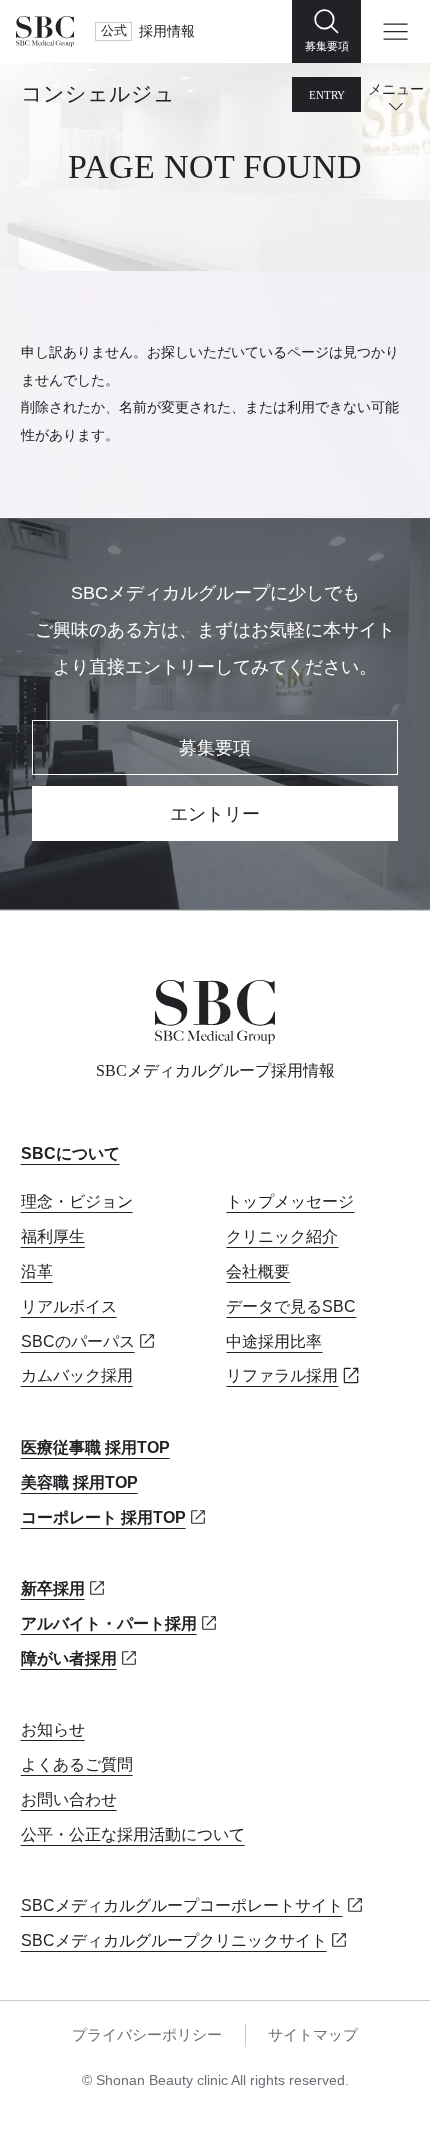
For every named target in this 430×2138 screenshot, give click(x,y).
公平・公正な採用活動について (133, 1834)
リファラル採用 (282, 1375)
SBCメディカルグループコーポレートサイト (182, 1905)
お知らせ (53, 1729)
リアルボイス (69, 1306)
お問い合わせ (69, 1799)
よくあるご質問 (77, 1764)
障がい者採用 (69, 1658)
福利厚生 (53, 1236)
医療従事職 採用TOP (95, 1447)
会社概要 (258, 1271)
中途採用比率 (274, 1341)
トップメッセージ (290, 1201)
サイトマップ (313, 2035)
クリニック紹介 (282, 1236)
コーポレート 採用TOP (103, 1517)
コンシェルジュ (98, 94)
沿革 (37, 1271)
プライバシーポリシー (147, 2035)
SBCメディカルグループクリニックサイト (174, 1940)
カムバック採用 (77, 1375)
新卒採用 (53, 1588)
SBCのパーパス (78, 1341)
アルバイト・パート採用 (109, 1623)
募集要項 (215, 747)
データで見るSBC (291, 1306)
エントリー (215, 813)
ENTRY (327, 95)
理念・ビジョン (77, 1201)
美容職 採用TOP (79, 1482)
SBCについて (70, 1153)
